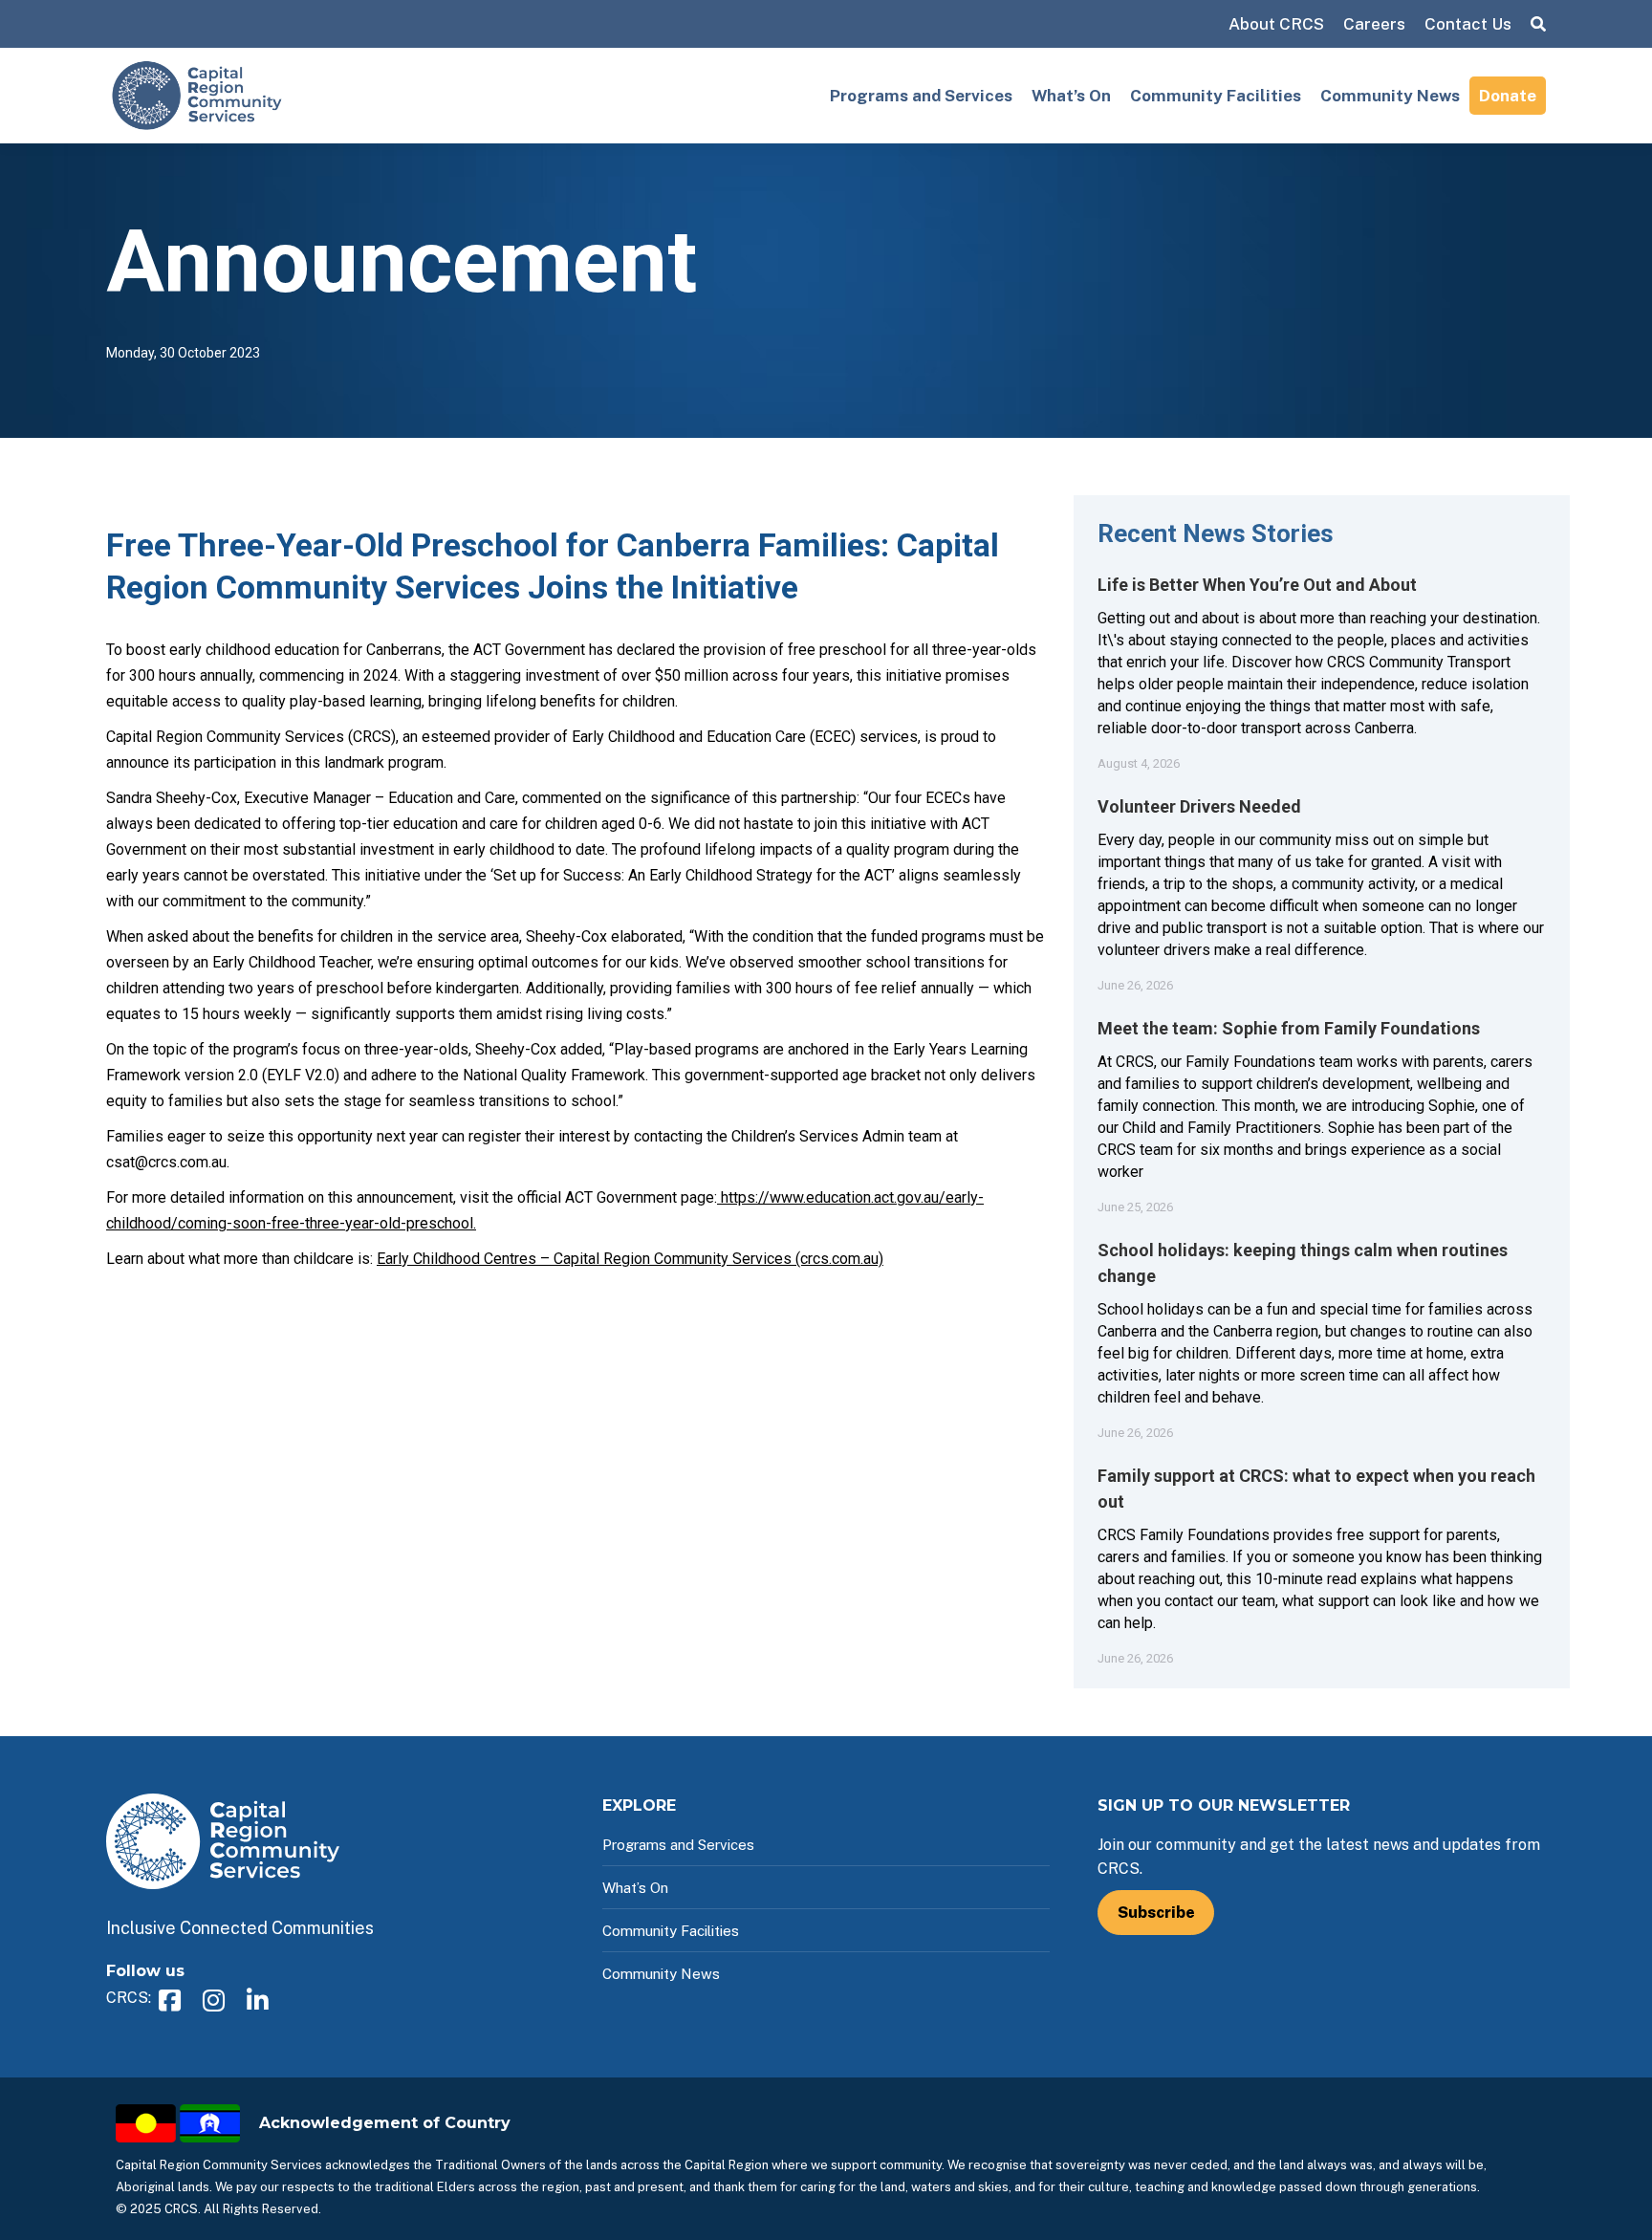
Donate (1508, 96)
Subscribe (1156, 1913)
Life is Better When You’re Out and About (1257, 585)
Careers (1374, 24)
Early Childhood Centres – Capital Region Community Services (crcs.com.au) (630, 1259)
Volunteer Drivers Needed (1199, 806)
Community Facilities (1216, 96)
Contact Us (1468, 24)
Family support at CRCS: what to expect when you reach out (1316, 1489)
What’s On (1071, 96)
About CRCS (1276, 24)
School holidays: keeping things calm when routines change (1303, 1263)
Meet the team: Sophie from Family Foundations (1289, 1028)
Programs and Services (921, 96)
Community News (1390, 96)
